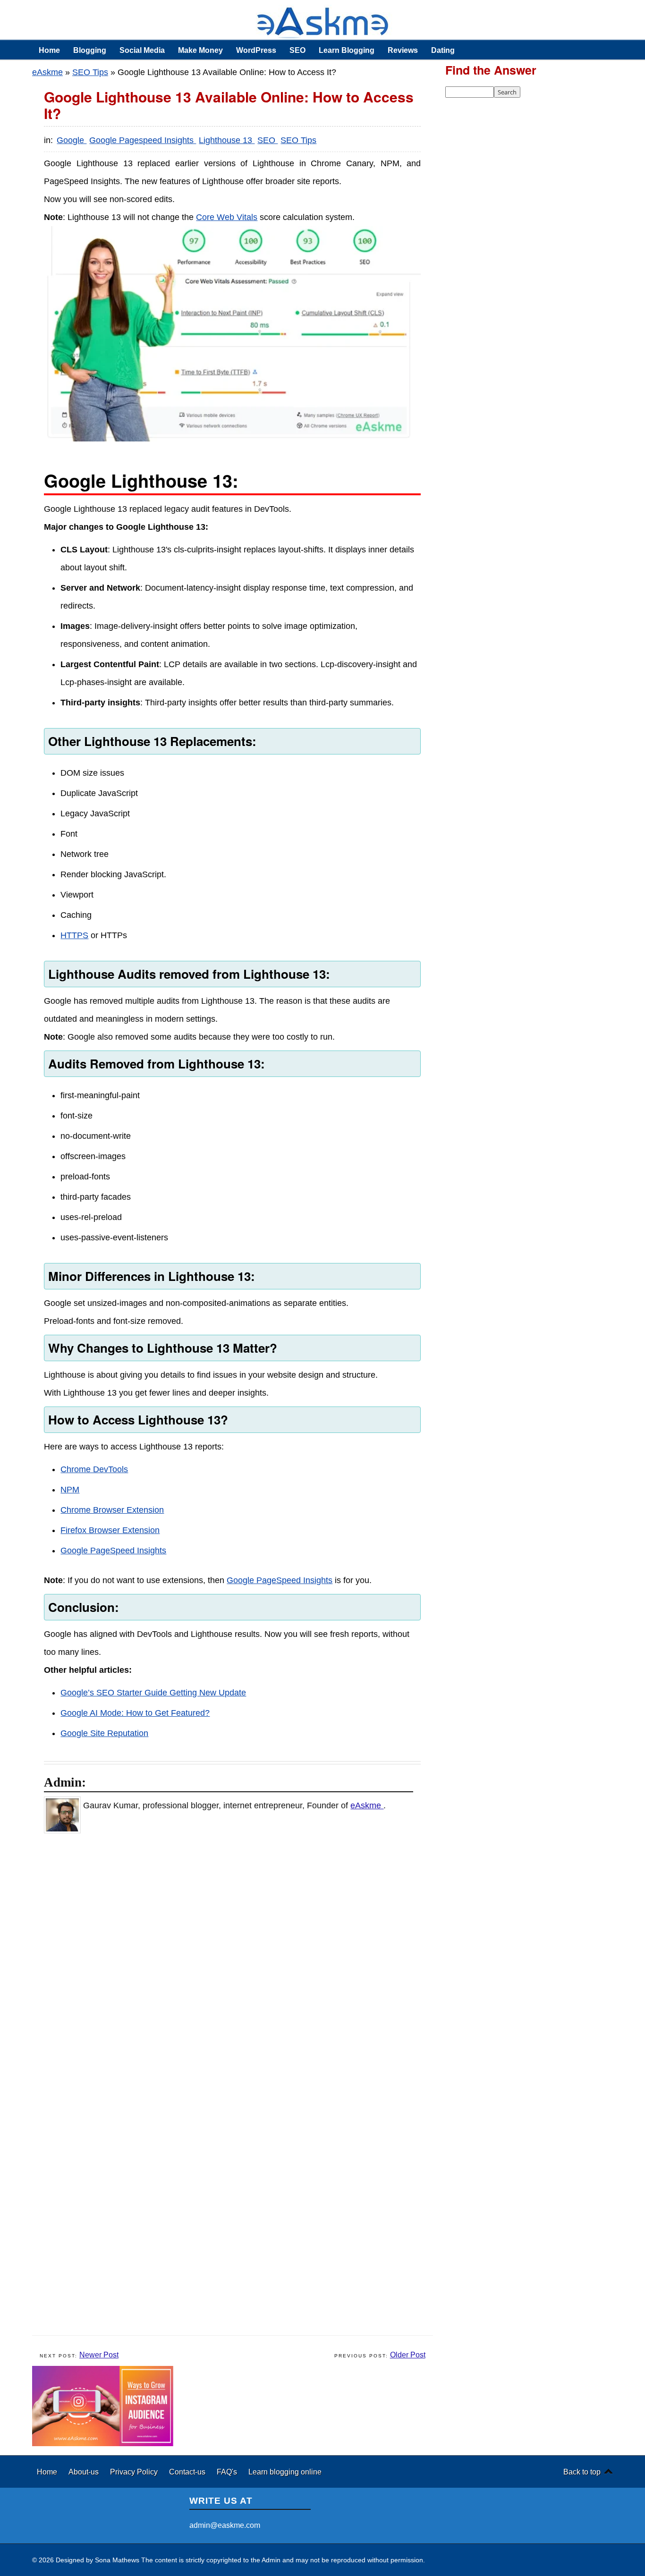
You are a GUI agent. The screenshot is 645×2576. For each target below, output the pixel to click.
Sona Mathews (117, 2560)
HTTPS (74, 935)
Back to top (582, 2472)
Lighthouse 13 (227, 140)
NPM (70, 1490)
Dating (443, 50)
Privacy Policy (135, 2472)
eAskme (47, 72)
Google (72, 140)
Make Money (200, 50)
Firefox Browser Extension (110, 1530)
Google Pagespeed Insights (143, 140)
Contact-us (188, 2472)
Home (49, 50)
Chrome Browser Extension (112, 1510)
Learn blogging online (285, 2472)
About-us (85, 2472)
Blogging (90, 50)
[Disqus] (237, 1963)
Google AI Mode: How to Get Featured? (135, 1713)
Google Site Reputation (104, 1733)
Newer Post (99, 2355)
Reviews (403, 50)
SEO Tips (90, 72)
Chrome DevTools (94, 1469)
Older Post (408, 2355)
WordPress (256, 50)
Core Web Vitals (227, 217)
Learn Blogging (347, 50)
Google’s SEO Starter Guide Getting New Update (153, 1693)
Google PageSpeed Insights (113, 1551)
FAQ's (228, 2472)
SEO (297, 50)
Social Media (142, 50)
